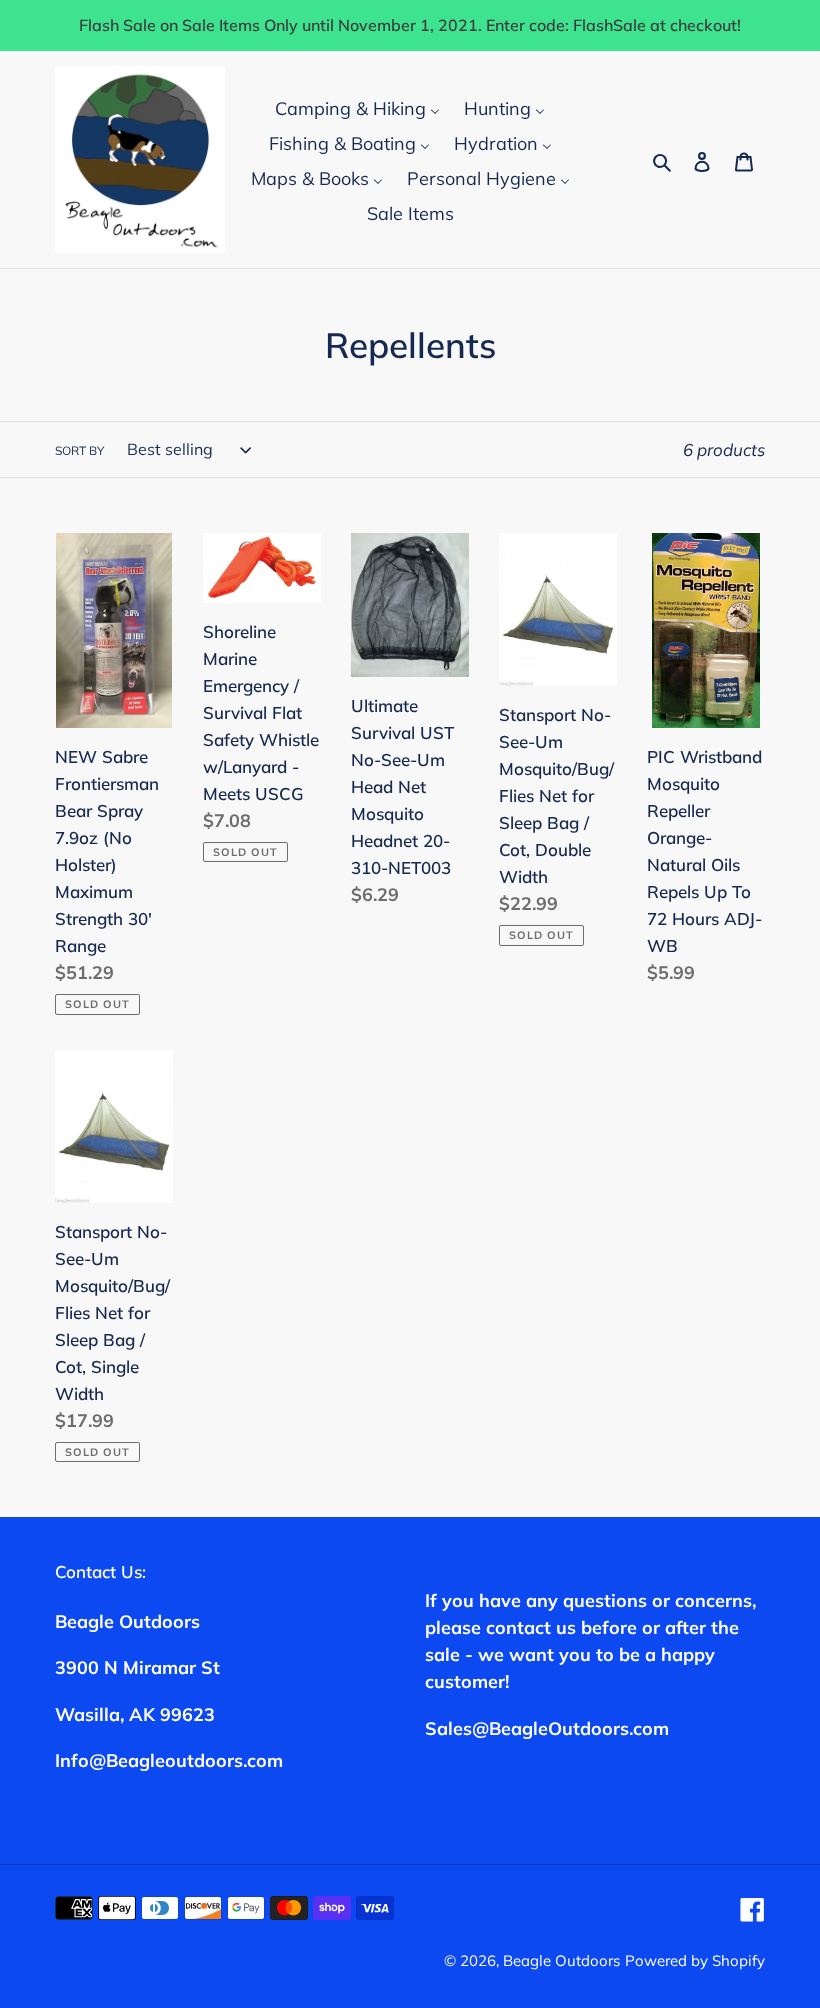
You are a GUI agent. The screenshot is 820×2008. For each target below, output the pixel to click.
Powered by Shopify (695, 1960)
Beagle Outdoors (561, 1960)
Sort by (79, 450)
